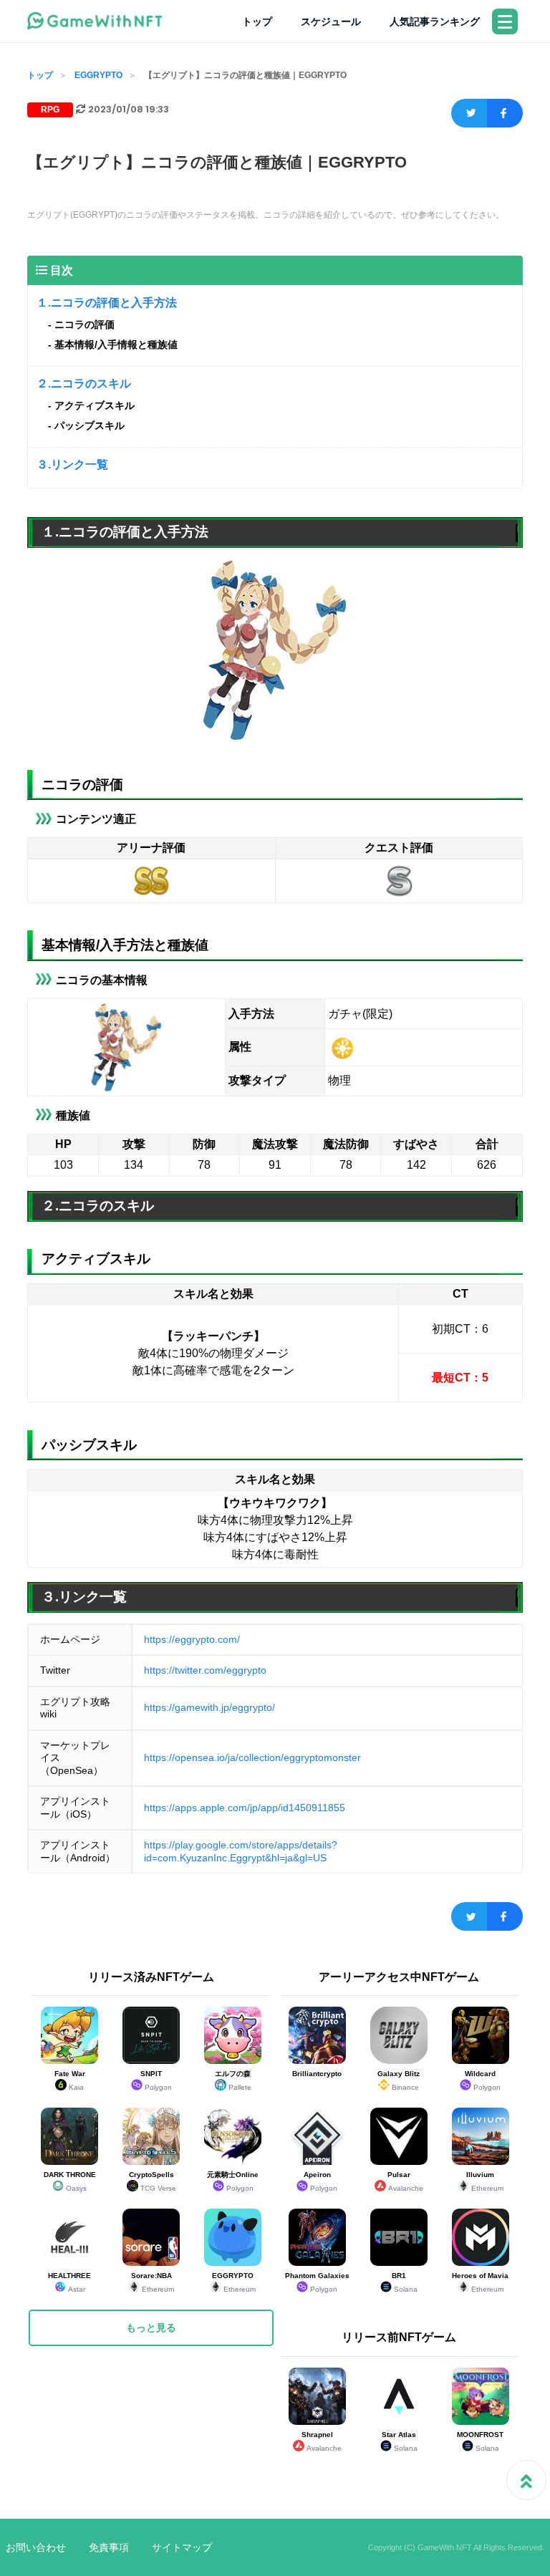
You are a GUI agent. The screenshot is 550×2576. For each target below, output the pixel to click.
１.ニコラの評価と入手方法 (107, 303)
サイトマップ (182, 2547)
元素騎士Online (233, 2181)
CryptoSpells (153, 2181)
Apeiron (321, 2181)
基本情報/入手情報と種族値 (116, 344)
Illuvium (485, 2181)
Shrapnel (322, 2441)
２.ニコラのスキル (84, 383)
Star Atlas (400, 2441)
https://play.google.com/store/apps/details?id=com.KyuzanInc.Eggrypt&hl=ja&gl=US (241, 1851)
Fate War (70, 2080)
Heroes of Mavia (480, 2282)
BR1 (405, 2282)
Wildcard (483, 2080)
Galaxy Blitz (399, 2080)
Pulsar (405, 2181)
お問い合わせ (36, 2547)
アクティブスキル (95, 405)
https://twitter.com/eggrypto (205, 1670)
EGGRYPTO (98, 75)
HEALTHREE (69, 2282)
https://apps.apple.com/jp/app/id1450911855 (245, 1808)
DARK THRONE (70, 2181)
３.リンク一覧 (72, 464)
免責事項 (109, 2547)
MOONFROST (480, 2441)
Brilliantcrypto (317, 2074)
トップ (257, 21)
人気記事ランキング (435, 21)
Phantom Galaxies (317, 2282)
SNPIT (156, 2080)
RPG (50, 110)
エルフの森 (233, 2080)
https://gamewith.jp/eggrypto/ (209, 1707)
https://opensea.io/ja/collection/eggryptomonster (252, 1757)
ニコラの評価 (85, 324)
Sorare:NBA (153, 2282)
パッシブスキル (90, 425)
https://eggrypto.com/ (192, 1639)
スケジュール (331, 21)
